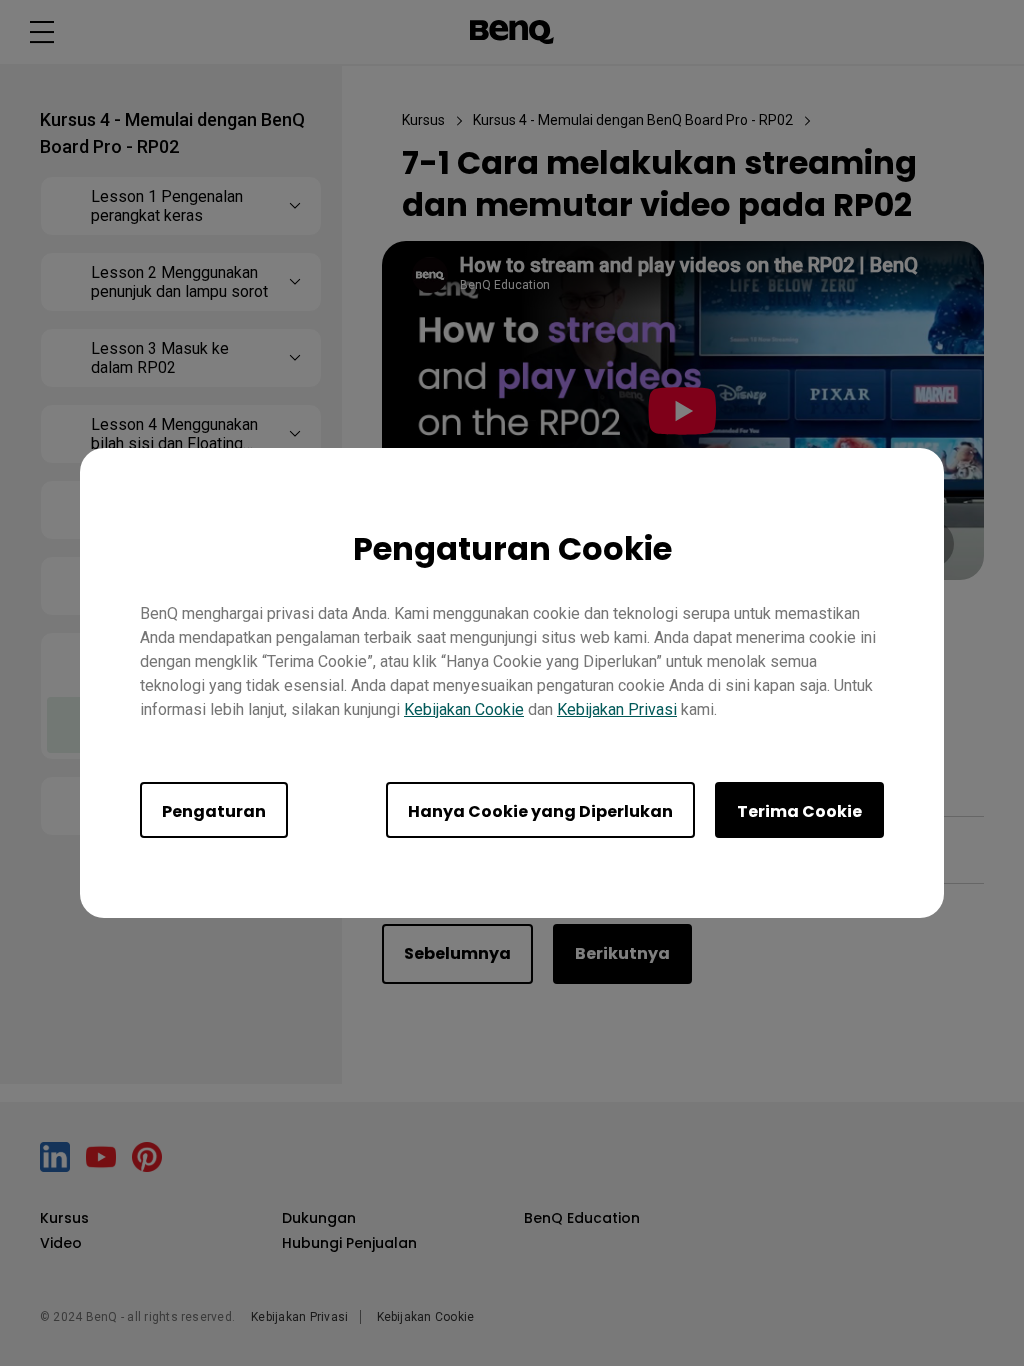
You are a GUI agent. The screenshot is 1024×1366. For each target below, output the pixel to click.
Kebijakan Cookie (464, 709)
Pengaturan (214, 811)
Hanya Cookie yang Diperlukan (540, 811)
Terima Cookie (799, 811)
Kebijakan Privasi (617, 709)
